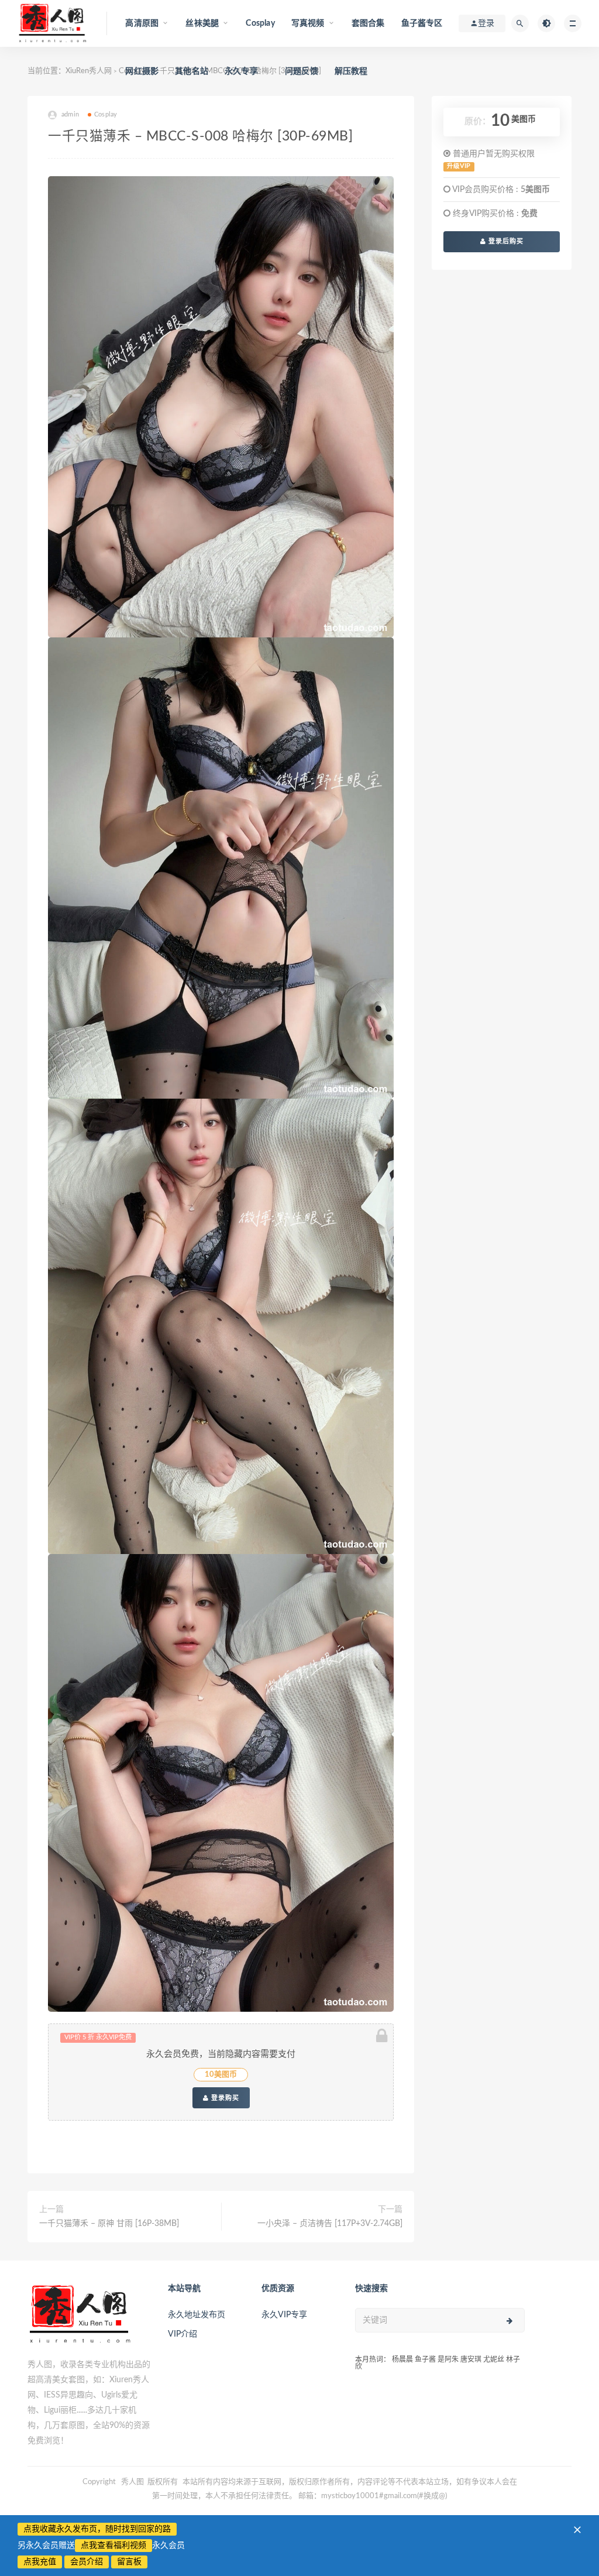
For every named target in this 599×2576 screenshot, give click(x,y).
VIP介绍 (183, 2334)
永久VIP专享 (284, 2315)
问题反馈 (302, 71)
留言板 (129, 2562)
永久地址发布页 (197, 2315)
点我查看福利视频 (113, 2546)
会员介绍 (87, 2562)
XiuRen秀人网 (89, 71)
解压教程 (351, 71)
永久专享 (241, 71)
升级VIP (459, 166)
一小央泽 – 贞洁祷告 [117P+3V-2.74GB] (330, 2224)
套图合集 (368, 23)
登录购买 (224, 2098)
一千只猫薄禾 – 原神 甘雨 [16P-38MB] (109, 2224)
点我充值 (40, 2562)
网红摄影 (142, 71)
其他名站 (192, 71)
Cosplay (260, 23)
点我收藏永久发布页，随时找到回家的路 (97, 2529)
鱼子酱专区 (422, 23)
